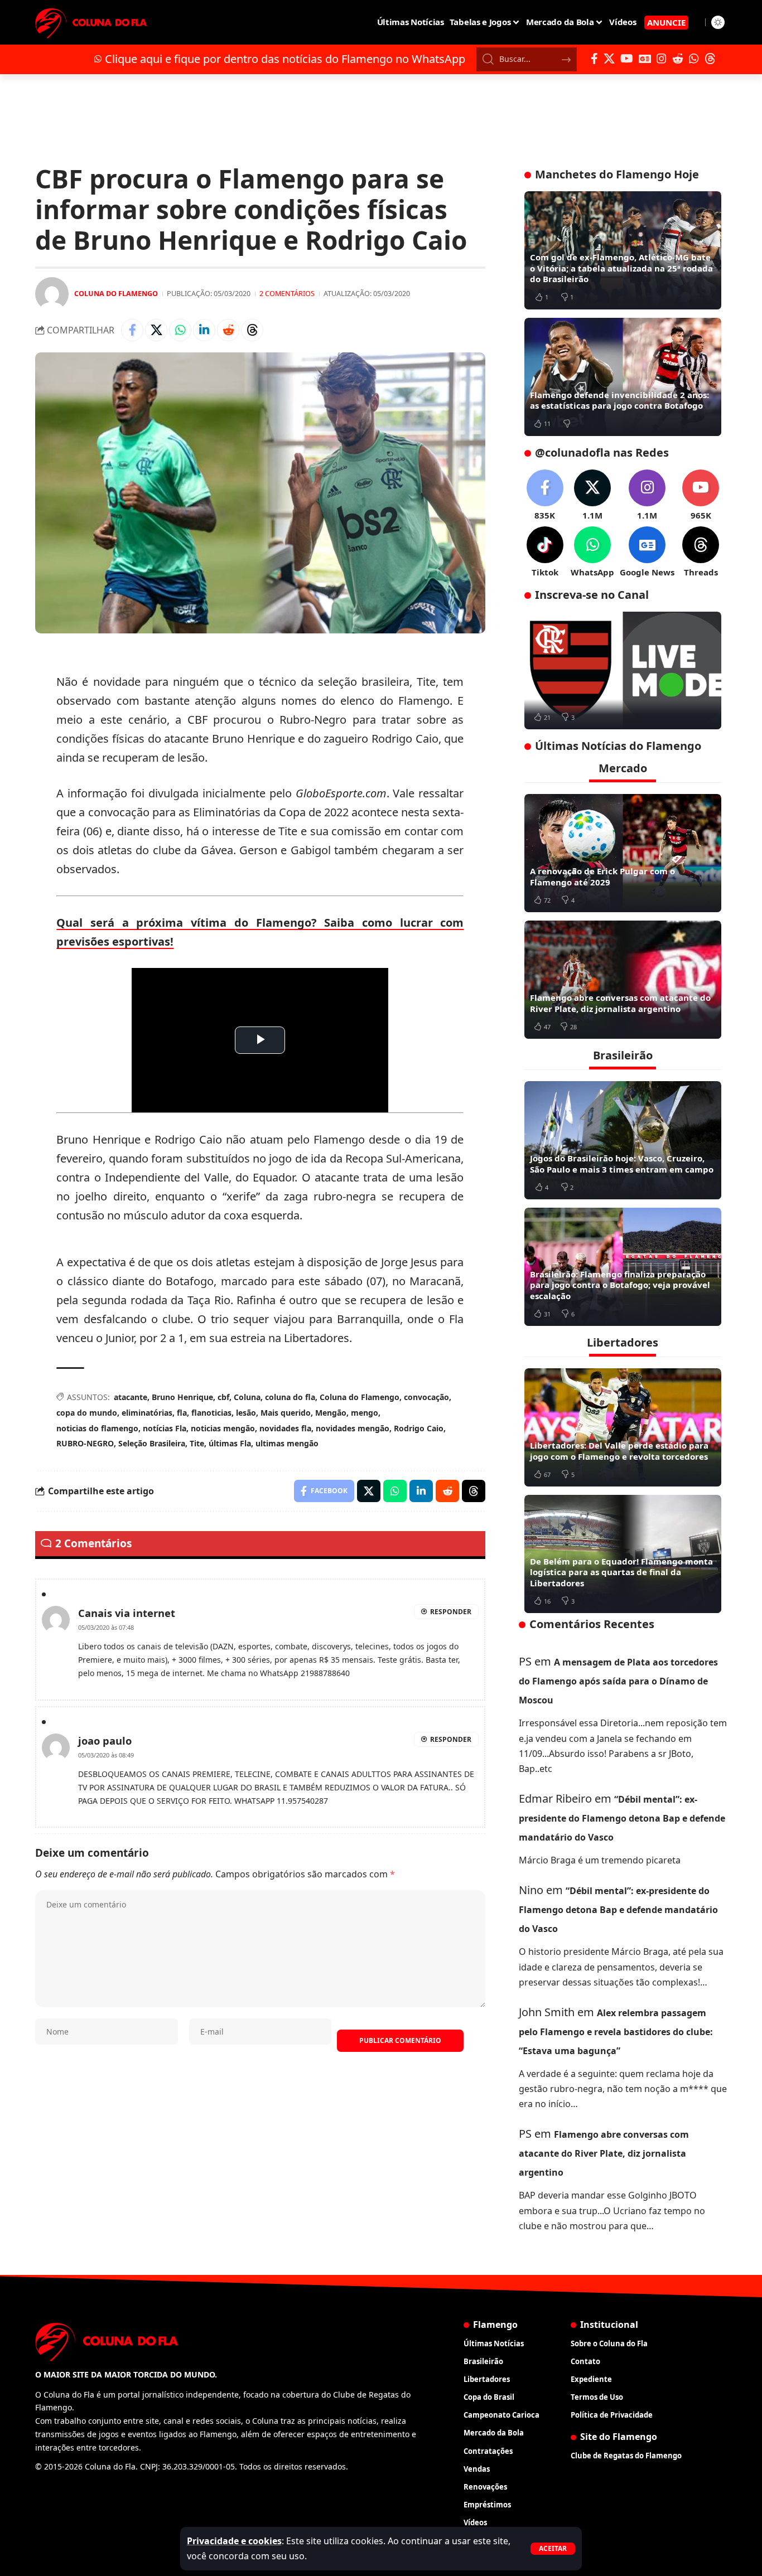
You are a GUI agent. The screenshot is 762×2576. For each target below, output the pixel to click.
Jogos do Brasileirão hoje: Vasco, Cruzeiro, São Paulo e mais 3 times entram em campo (622, 1164)
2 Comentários (287, 293)
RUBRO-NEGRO (85, 1443)
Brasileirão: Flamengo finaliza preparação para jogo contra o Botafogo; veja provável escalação (620, 1285)
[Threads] (710, 59)
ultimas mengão (287, 1443)
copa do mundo (87, 1413)
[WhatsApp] (694, 59)
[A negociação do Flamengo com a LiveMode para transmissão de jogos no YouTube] (623, 671)
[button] (553, 2549)
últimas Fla (230, 1443)
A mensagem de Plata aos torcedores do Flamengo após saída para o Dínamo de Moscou (618, 1681)
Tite (197, 1443)
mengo (365, 1413)
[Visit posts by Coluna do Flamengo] (52, 294)
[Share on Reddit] (228, 330)
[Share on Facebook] (132, 330)
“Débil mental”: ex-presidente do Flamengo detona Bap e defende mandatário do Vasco (622, 1818)
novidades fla (285, 1428)
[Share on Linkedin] (204, 330)
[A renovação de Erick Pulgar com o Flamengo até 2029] (623, 853)
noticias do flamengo (97, 1428)
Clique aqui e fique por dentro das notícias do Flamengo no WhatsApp (285, 59)
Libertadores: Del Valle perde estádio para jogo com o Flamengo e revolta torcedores (619, 1451)
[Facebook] (594, 59)
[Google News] (645, 59)
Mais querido (286, 1413)
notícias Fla (165, 1428)
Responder (451, 1612)
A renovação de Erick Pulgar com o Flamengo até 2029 (602, 877)
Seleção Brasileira (152, 1443)
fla (182, 1413)
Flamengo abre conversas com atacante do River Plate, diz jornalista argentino (620, 1003)
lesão (246, 1413)
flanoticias (211, 1413)
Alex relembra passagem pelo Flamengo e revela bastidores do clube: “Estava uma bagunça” (616, 2032)
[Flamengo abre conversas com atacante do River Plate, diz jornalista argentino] (623, 980)
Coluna (247, 1397)
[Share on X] (156, 330)
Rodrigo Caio (419, 1428)
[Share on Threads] (252, 330)
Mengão (331, 1413)
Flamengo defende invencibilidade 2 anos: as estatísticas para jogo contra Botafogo (619, 400)
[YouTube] (627, 59)
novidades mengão (353, 1428)
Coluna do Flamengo (116, 293)
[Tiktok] (545, 552)
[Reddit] (678, 59)
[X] (609, 59)
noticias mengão (223, 1428)
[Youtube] (701, 495)
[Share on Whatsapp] (180, 330)
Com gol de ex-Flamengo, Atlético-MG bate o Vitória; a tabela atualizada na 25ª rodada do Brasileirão (621, 268)
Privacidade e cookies (234, 2541)
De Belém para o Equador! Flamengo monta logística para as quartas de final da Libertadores (621, 1572)
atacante (131, 1397)
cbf (223, 1397)
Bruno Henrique (182, 1397)
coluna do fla (290, 1397)
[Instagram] (662, 59)
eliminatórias (147, 1413)
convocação (426, 1397)
